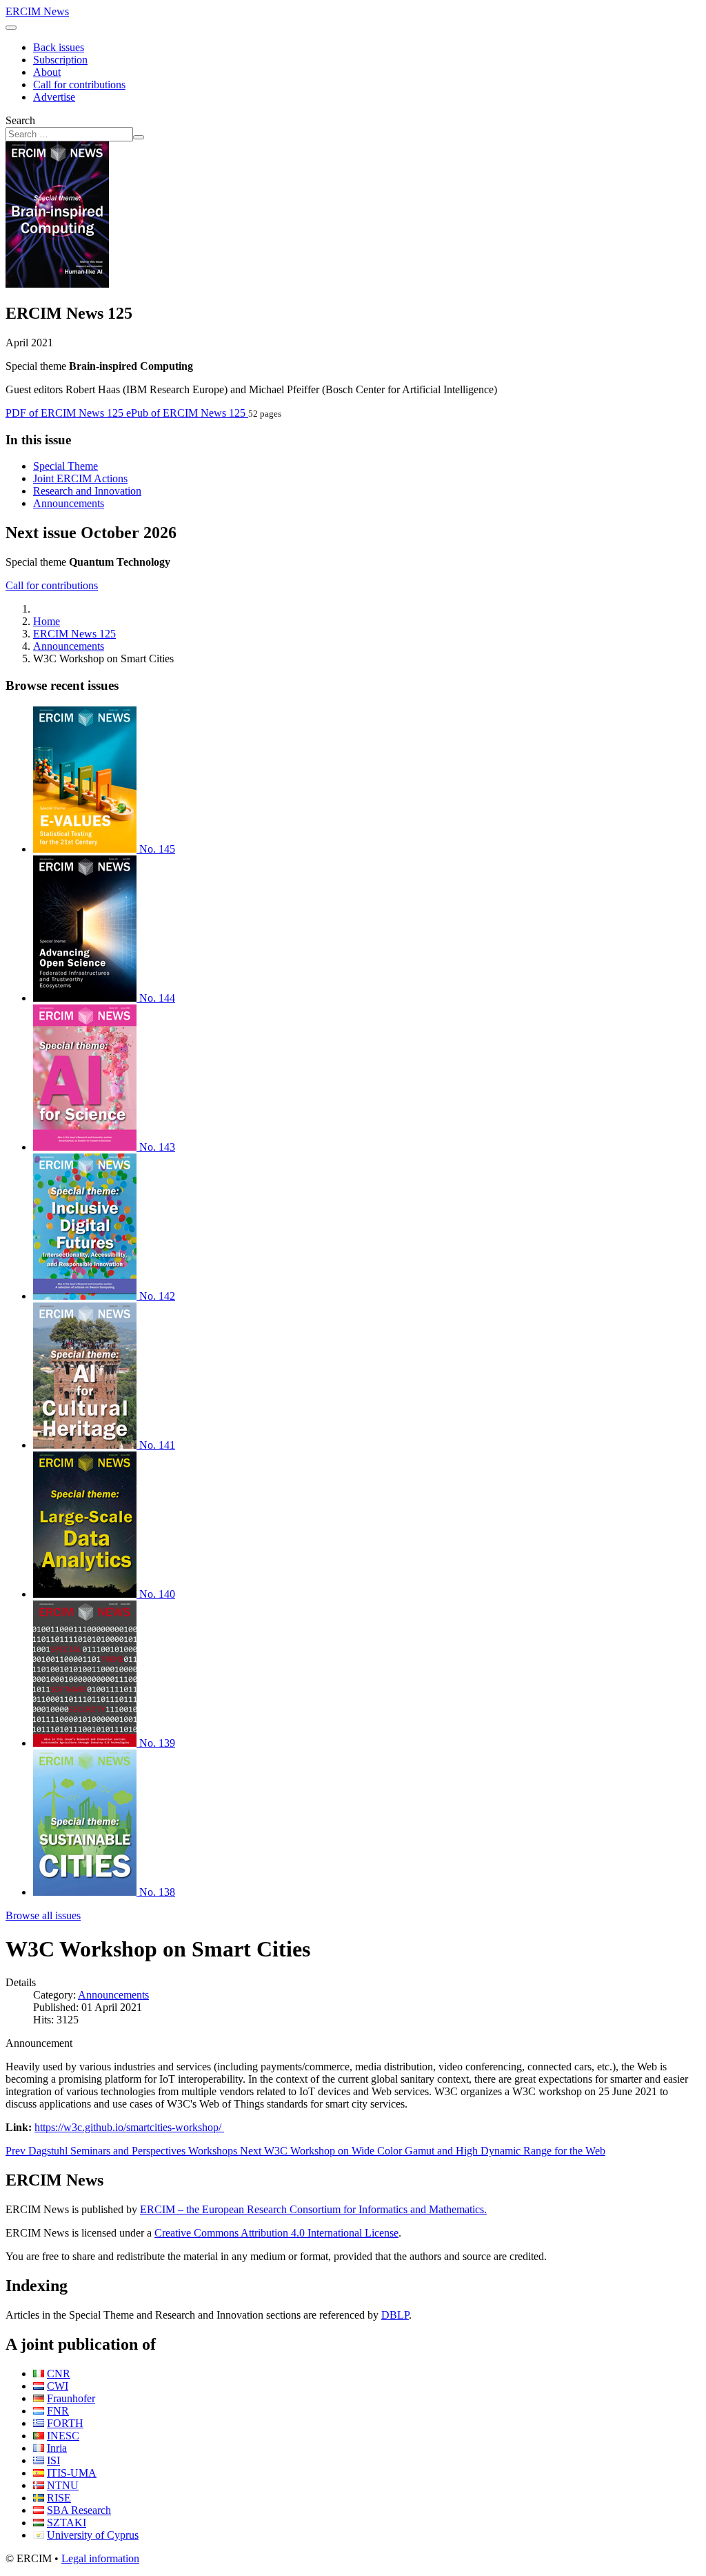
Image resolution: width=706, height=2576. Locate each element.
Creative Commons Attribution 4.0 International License (276, 2233)
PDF (64, 413)
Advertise (54, 97)
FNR (58, 2411)
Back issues (59, 47)
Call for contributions (79, 85)
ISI (53, 2460)
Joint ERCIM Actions (80, 478)
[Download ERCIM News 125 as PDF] (57, 284)
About (47, 72)
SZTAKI (67, 2523)
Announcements (69, 503)
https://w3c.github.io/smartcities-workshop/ (129, 2127)
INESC (63, 2436)
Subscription (60, 60)
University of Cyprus (93, 2535)
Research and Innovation (87, 491)
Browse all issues (43, 1915)
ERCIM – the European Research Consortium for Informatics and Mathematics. (313, 2209)
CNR (59, 2374)
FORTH (65, 2423)
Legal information (100, 2558)
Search (20, 120)
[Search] (139, 137)
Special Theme (65, 466)
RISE (59, 2498)
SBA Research (79, 2510)
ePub (186, 413)
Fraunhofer (71, 2398)
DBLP (395, 2315)
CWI (58, 2386)
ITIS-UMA (72, 2473)
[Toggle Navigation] (11, 28)
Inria (57, 2448)
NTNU (63, 2485)
